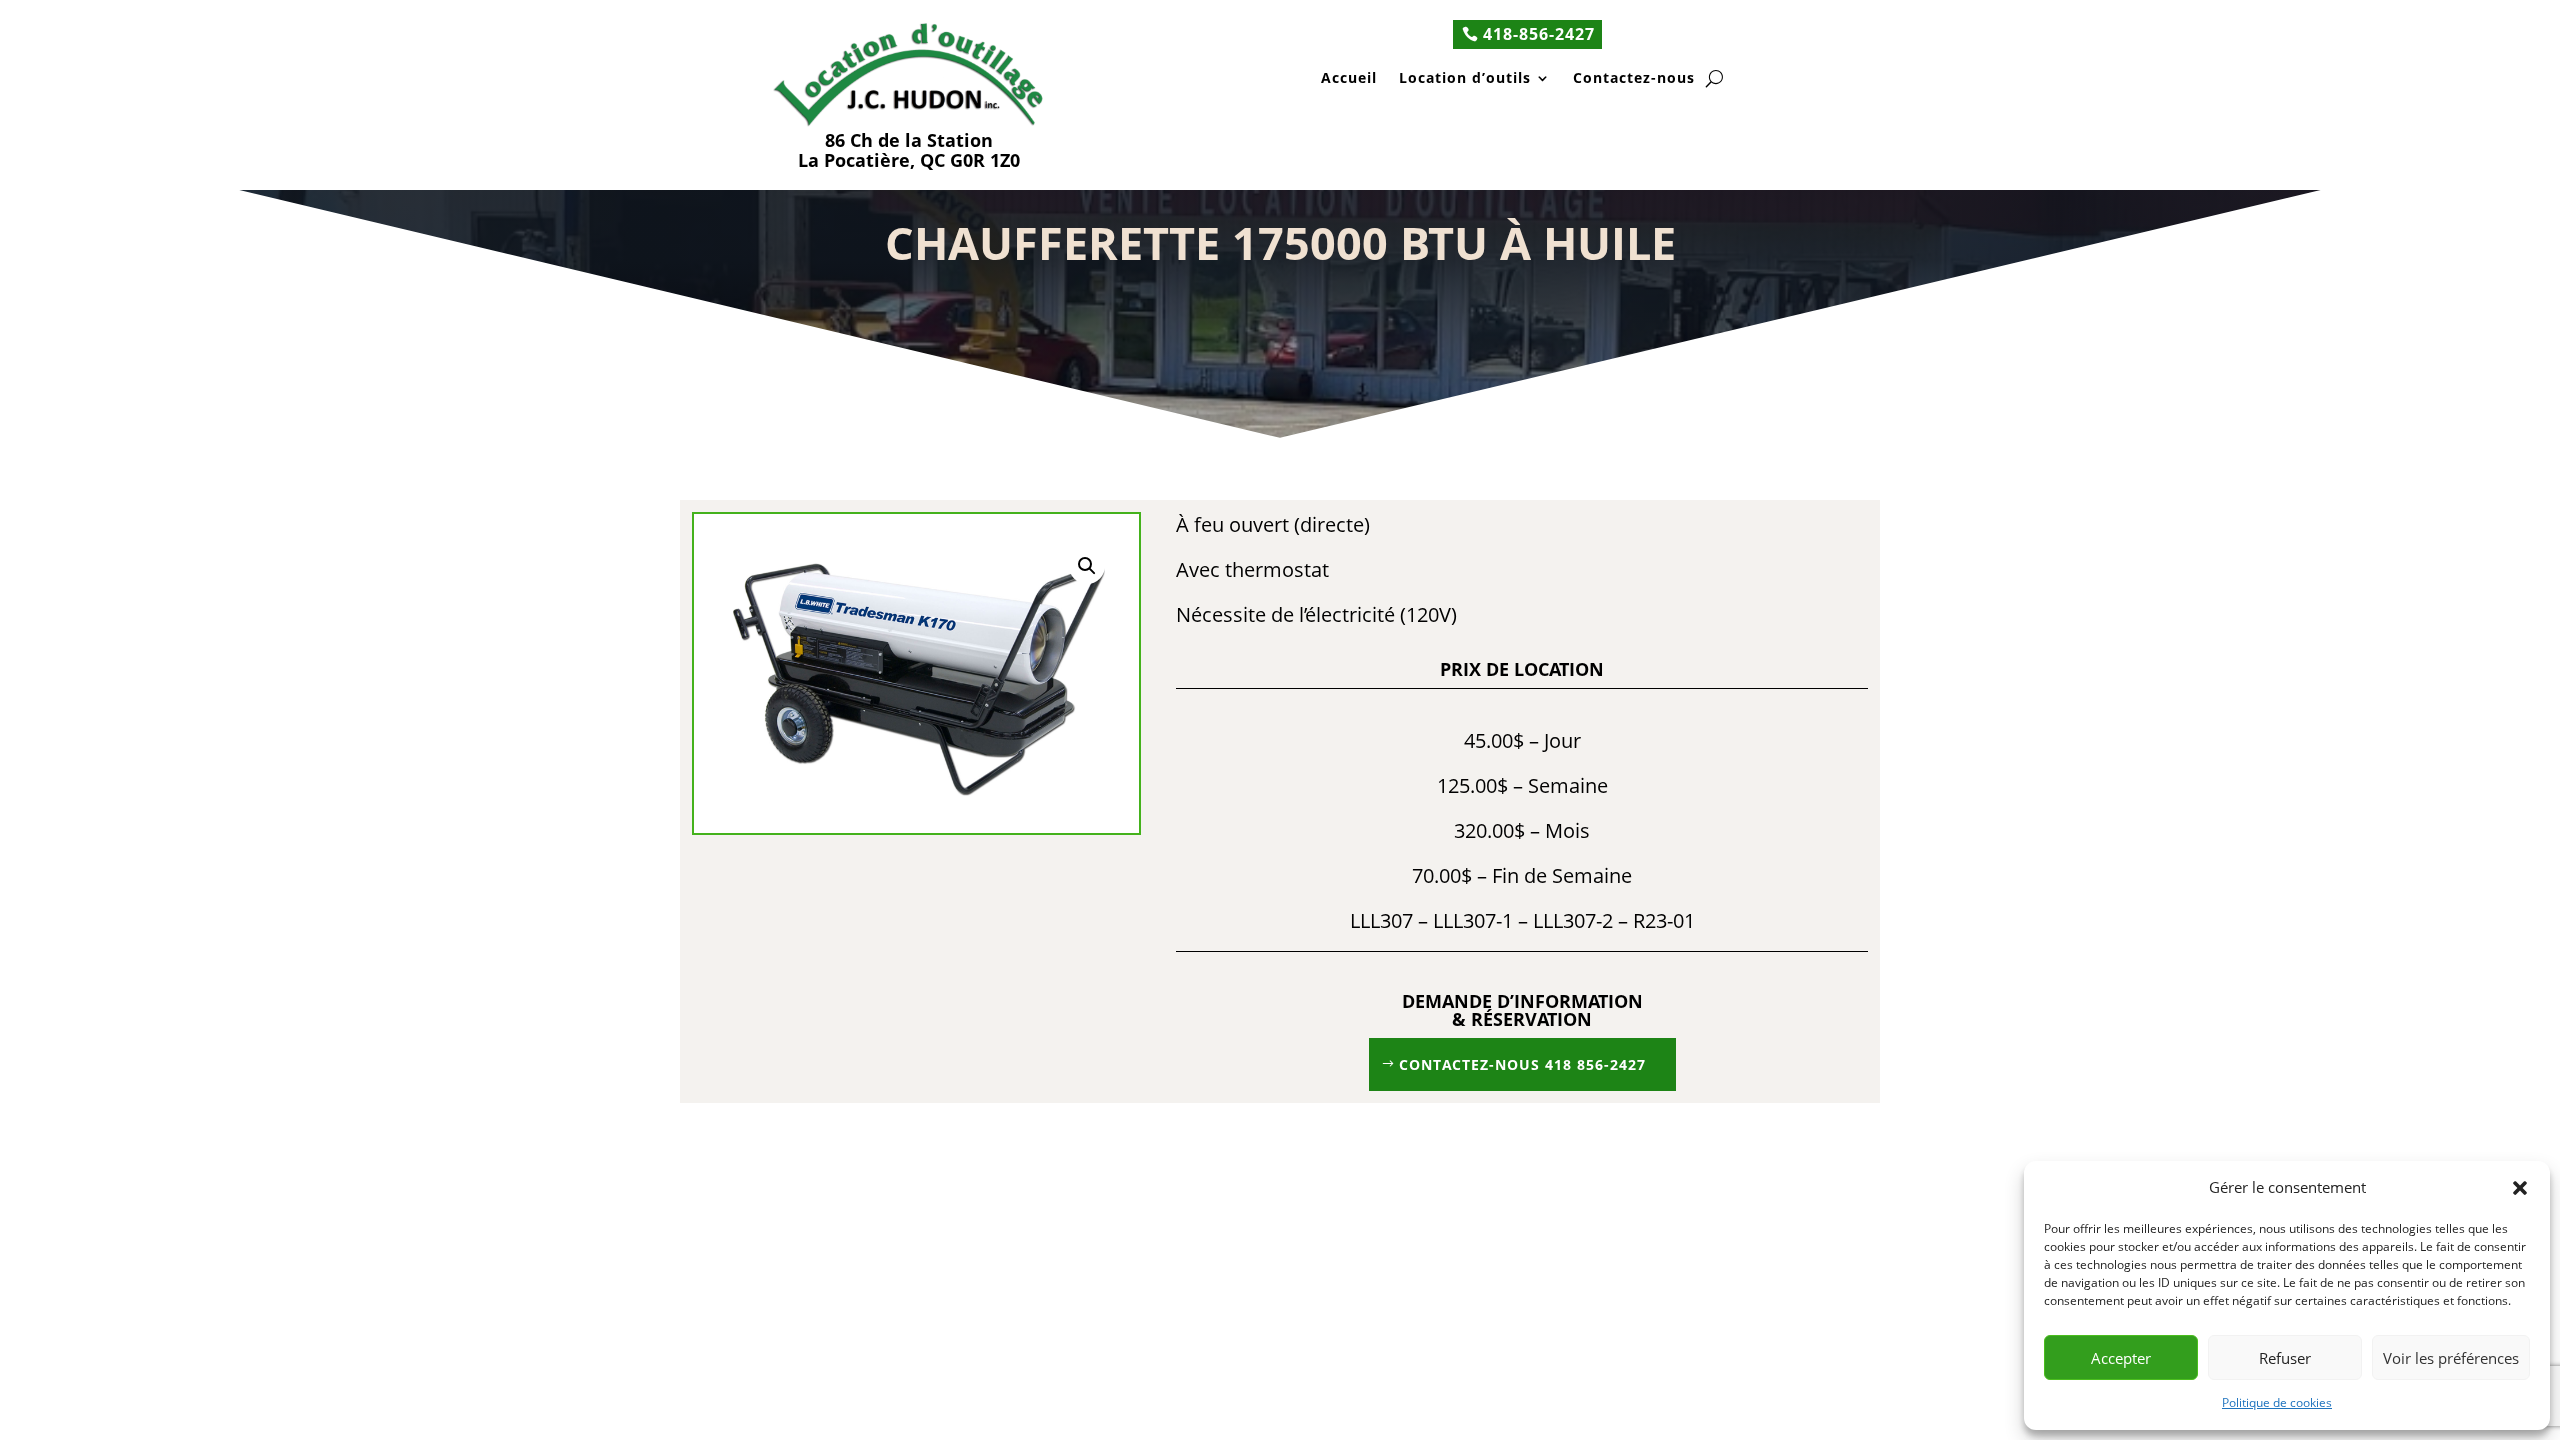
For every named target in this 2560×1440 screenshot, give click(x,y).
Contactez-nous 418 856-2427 (1522, 1064)
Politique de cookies (2277, 1402)
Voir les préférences (2451, 1358)
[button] (2520, 1188)
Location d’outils (1465, 79)
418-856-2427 (1539, 34)
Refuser (2285, 1358)
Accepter (2121, 1358)
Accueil (1349, 79)
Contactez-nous (1634, 79)
